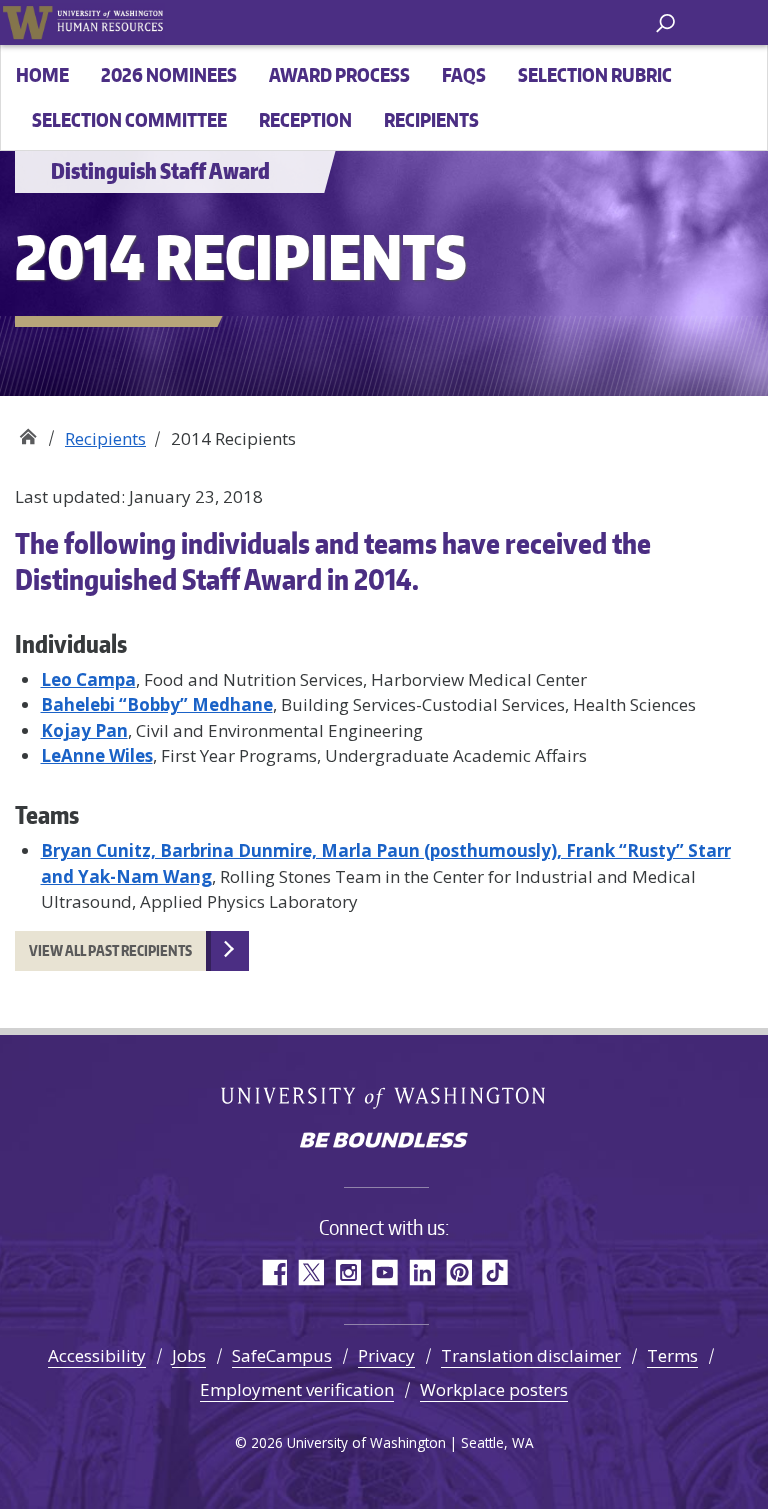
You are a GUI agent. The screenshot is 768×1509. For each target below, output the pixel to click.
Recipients (431, 119)
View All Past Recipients (110, 950)
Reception (305, 119)
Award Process (339, 74)
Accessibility (97, 1355)
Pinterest (458, 1272)
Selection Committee (129, 119)
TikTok (495, 1272)
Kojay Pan (84, 730)
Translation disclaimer (531, 1355)
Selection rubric (595, 74)
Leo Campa (88, 679)
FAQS (464, 74)
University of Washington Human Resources (110, 22)
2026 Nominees (169, 74)
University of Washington (27, 22)
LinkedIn (421, 1272)
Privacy (386, 1355)
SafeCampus (282, 1355)
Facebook (273, 1272)
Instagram (347, 1272)
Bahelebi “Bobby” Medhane (157, 704)
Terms (672, 1355)
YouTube (384, 1272)
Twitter (310, 1272)
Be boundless (384, 1142)
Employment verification (297, 1389)
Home (42, 74)
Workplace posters (494, 1389)
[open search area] (665, 21)
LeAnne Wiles (97, 755)
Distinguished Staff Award (27, 431)
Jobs (189, 1355)
